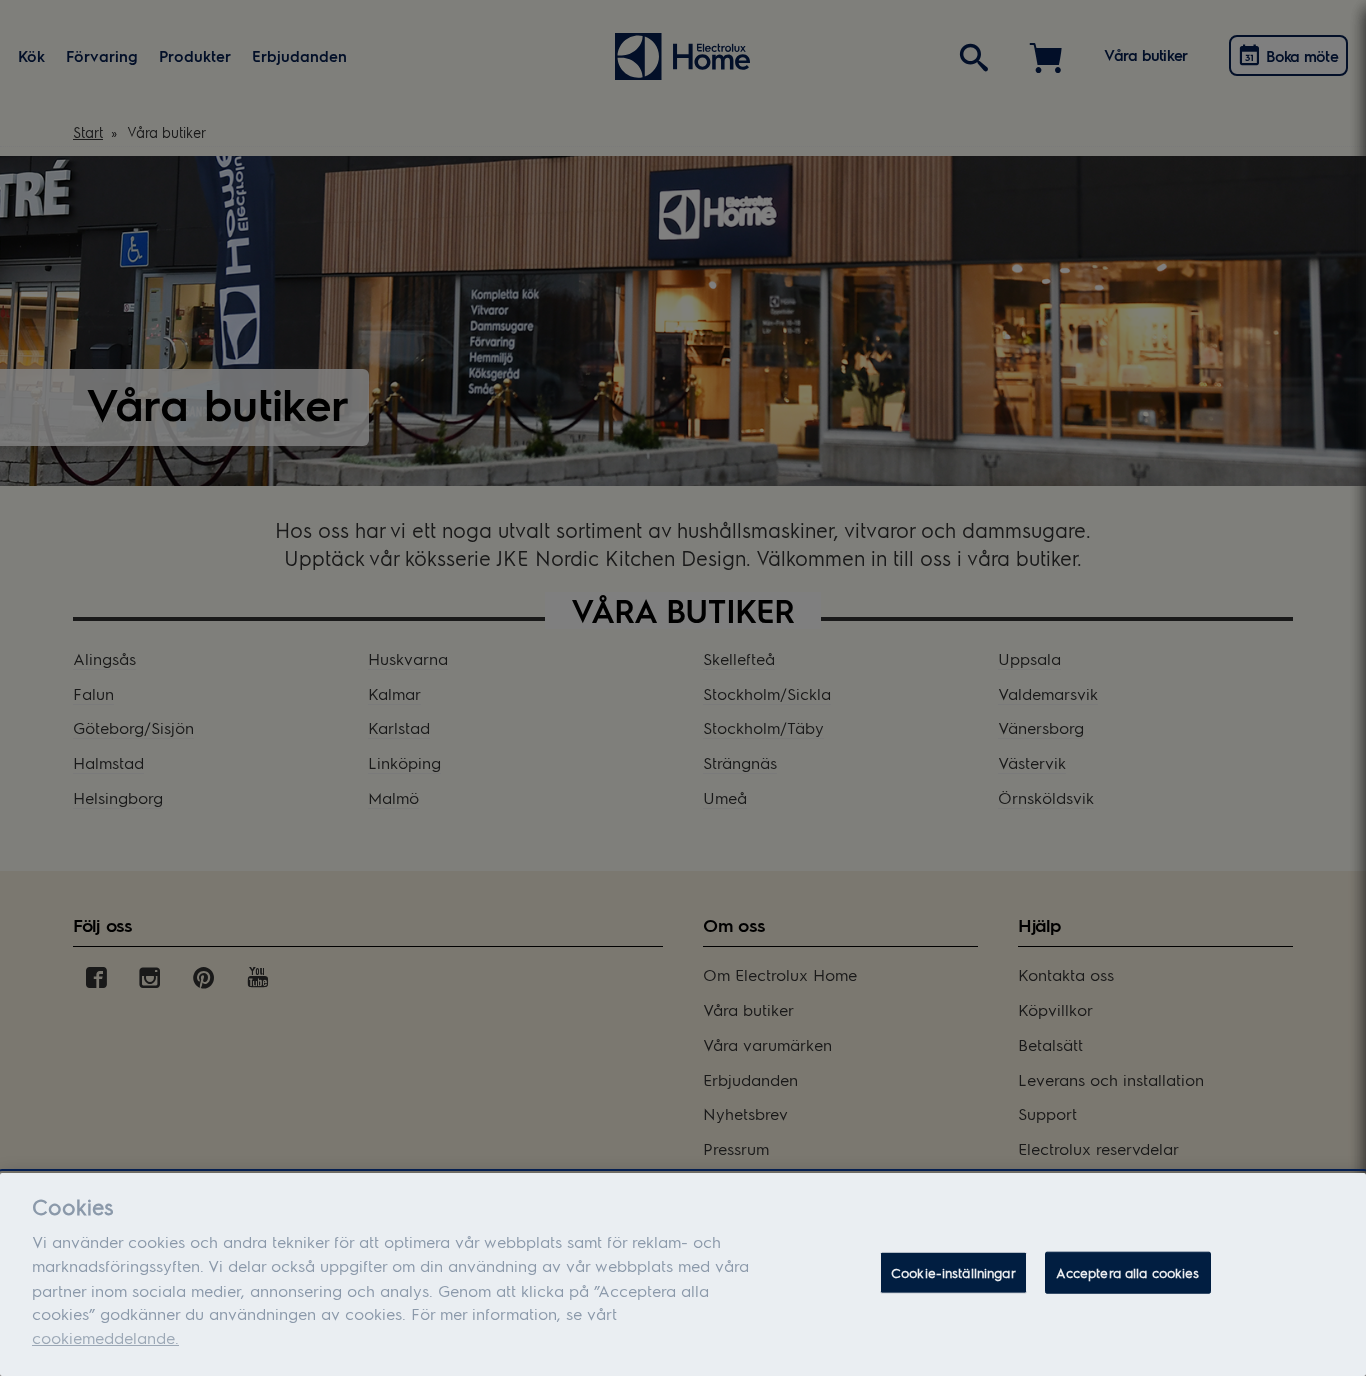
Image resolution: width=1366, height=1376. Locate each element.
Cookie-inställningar (953, 1272)
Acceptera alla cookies (1128, 1272)
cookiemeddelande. (105, 1337)
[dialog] (683, 1274)
